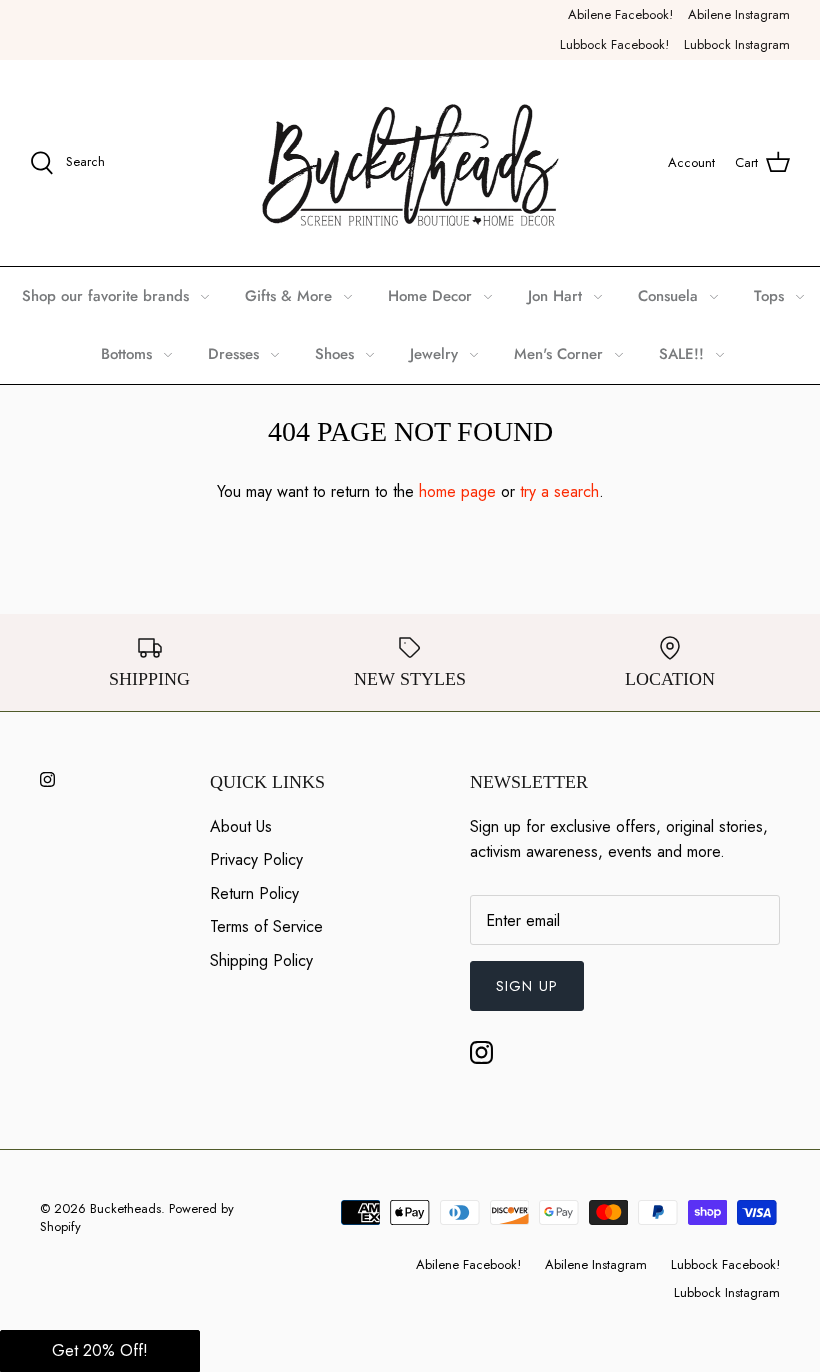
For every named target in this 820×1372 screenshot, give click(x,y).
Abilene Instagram (739, 14)
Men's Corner (558, 354)
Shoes (334, 354)
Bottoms (126, 354)
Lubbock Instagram (737, 44)
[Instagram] (47, 779)
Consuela (668, 296)
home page (457, 491)
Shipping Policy (261, 960)
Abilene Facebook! (620, 14)
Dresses (233, 354)
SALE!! (681, 354)
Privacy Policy (256, 859)
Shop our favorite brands (105, 296)
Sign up (527, 986)
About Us (241, 826)
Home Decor (430, 296)
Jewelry (434, 354)
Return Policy (254, 893)
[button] (100, 1351)
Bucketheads (125, 1208)
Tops (769, 296)
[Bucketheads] (410, 163)
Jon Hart (555, 296)
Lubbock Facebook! (614, 44)
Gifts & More (288, 296)
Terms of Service (266, 926)
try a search (559, 491)
